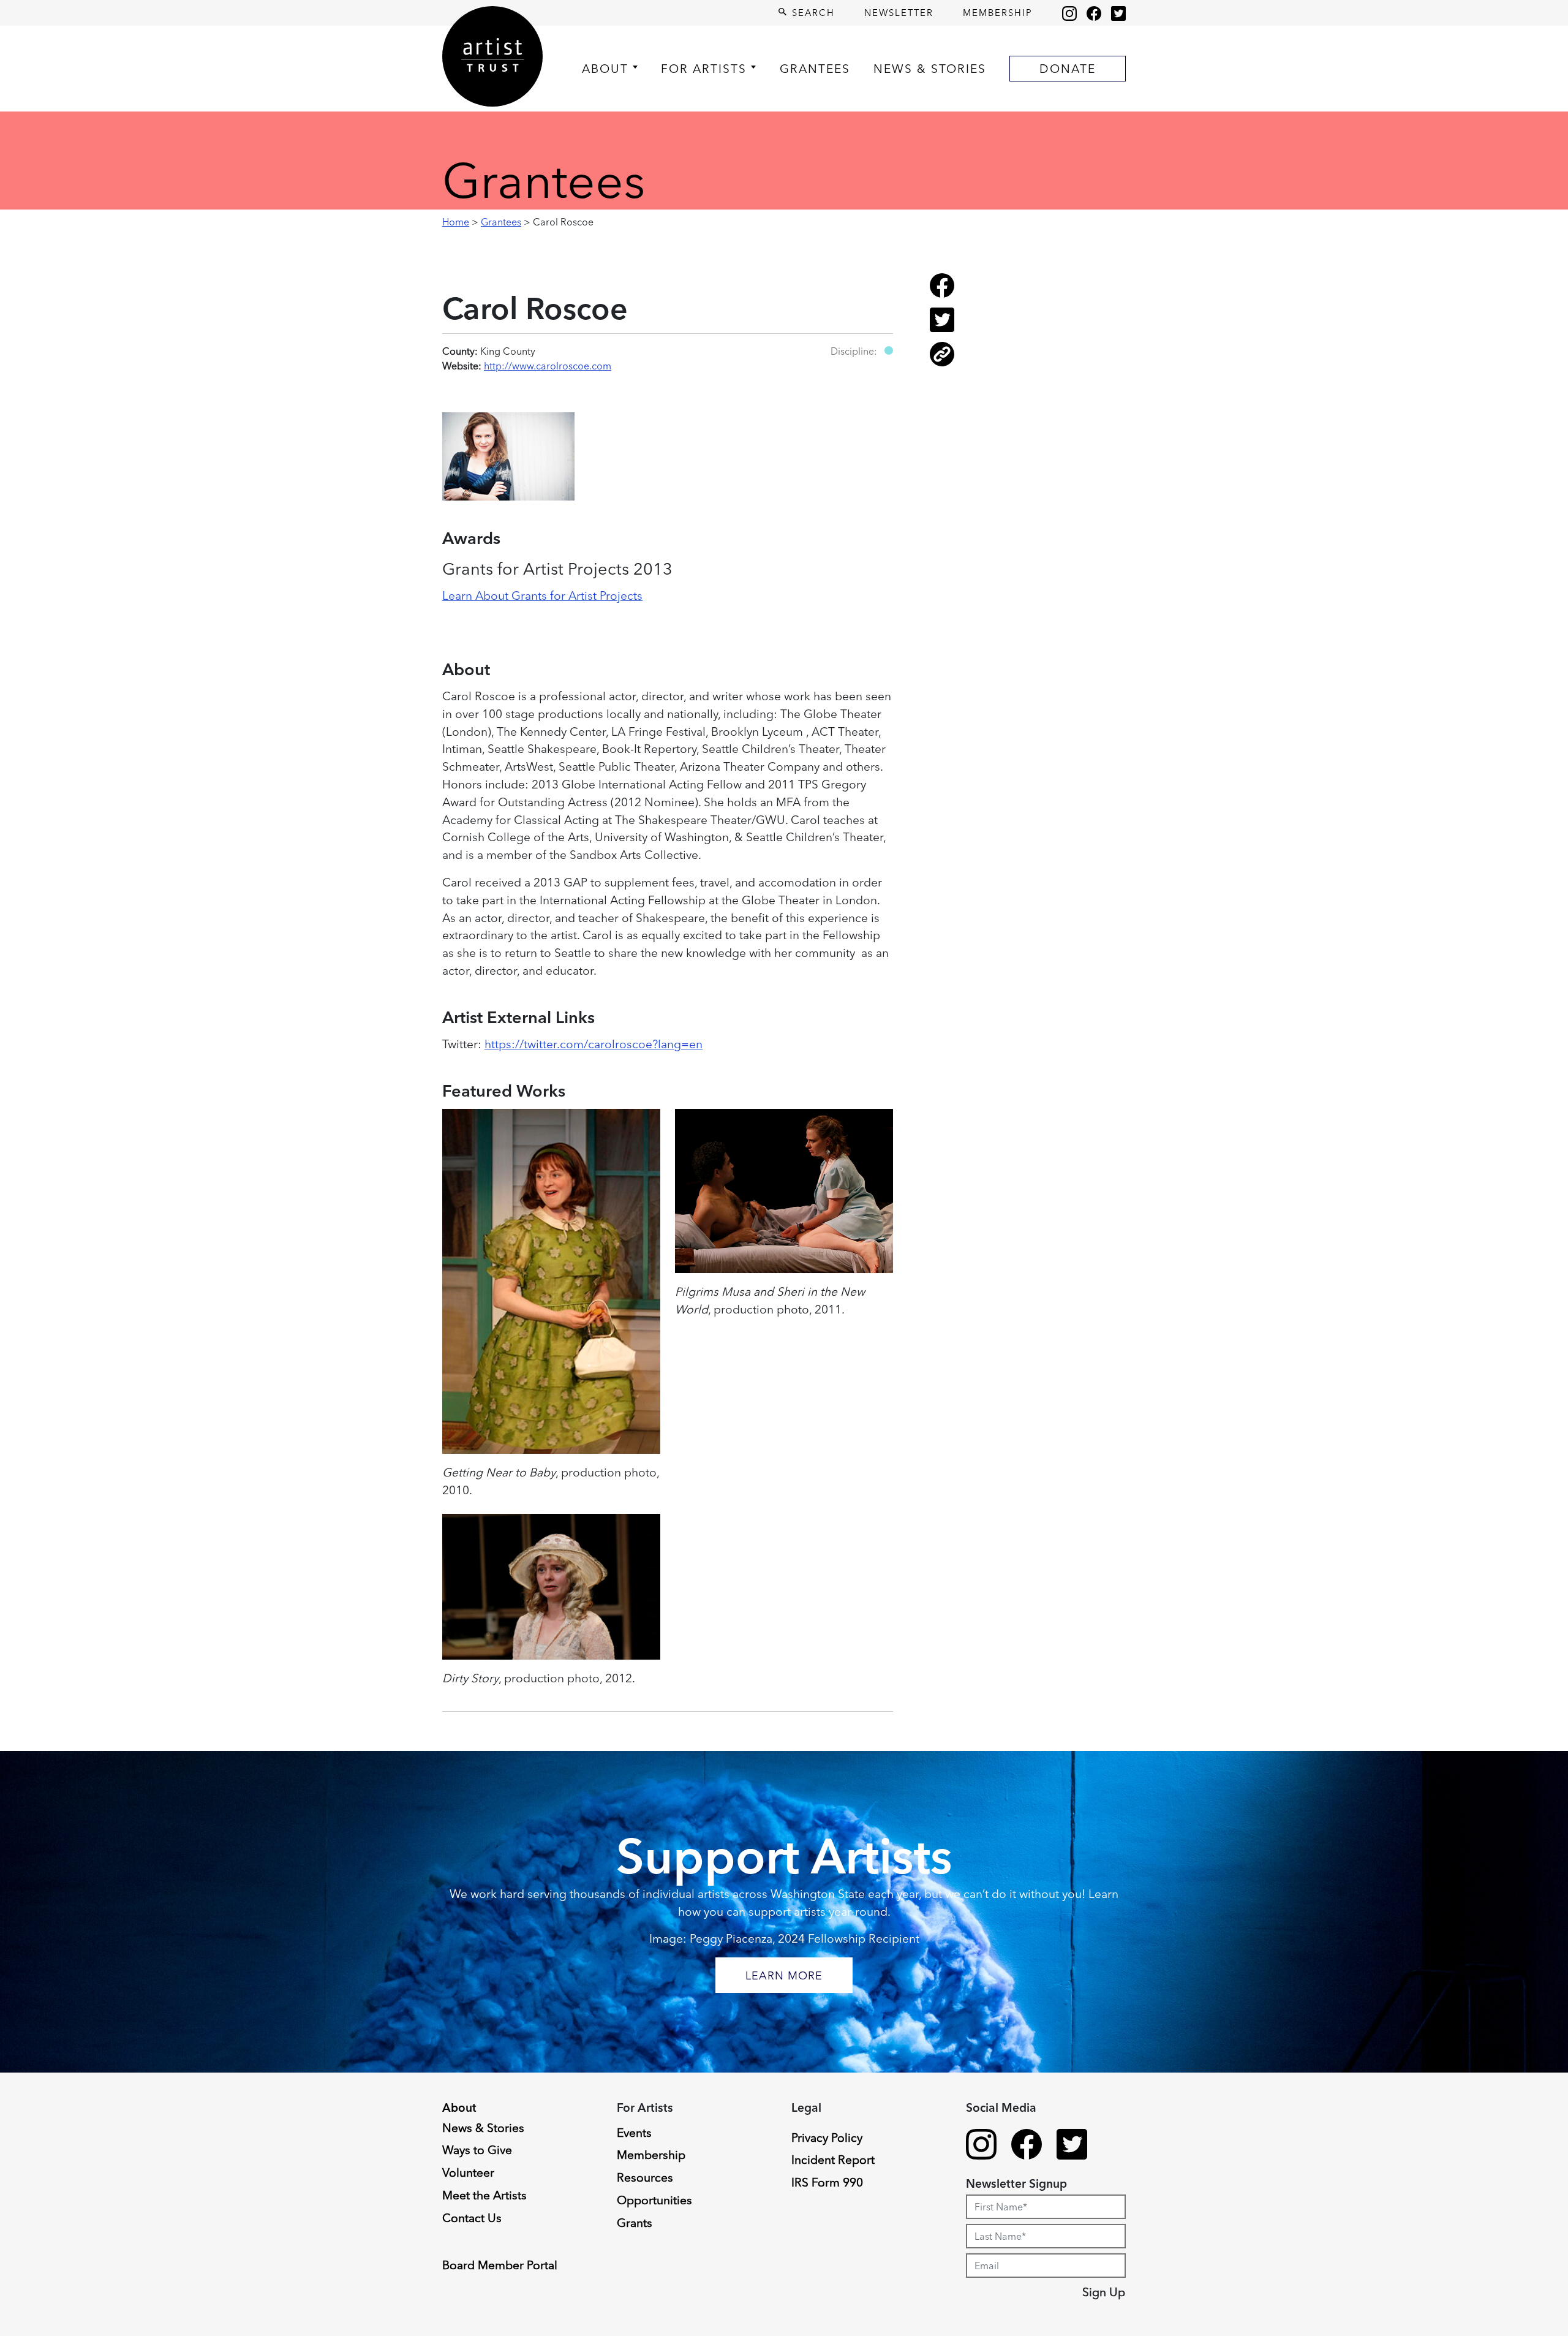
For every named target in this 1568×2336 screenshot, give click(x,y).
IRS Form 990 (827, 2182)
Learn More (784, 1975)
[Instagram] (1069, 13)
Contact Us (472, 2218)
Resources (645, 2177)
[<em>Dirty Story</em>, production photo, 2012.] (551, 1587)
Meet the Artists (484, 2195)
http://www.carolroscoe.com (548, 366)
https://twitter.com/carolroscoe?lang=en (594, 1044)
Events (634, 2133)
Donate (1068, 69)
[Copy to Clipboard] (942, 363)
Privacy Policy (827, 2138)
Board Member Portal (500, 2265)
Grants (635, 2223)
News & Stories (930, 69)
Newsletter (899, 13)
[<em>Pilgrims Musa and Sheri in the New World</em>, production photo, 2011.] (784, 1191)
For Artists (704, 69)
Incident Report (833, 2160)
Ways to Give (477, 2150)
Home (456, 222)
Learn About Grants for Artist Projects (542, 595)
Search (812, 13)
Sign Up (1104, 2292)
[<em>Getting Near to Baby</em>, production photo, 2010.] (551, 1281)
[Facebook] (1094, 13)
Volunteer (468, 2172)
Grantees (815, 69)
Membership (998, 13)
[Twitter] (1118, 13)
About (605, 69)
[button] (889, 350)
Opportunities (654, 2200)
